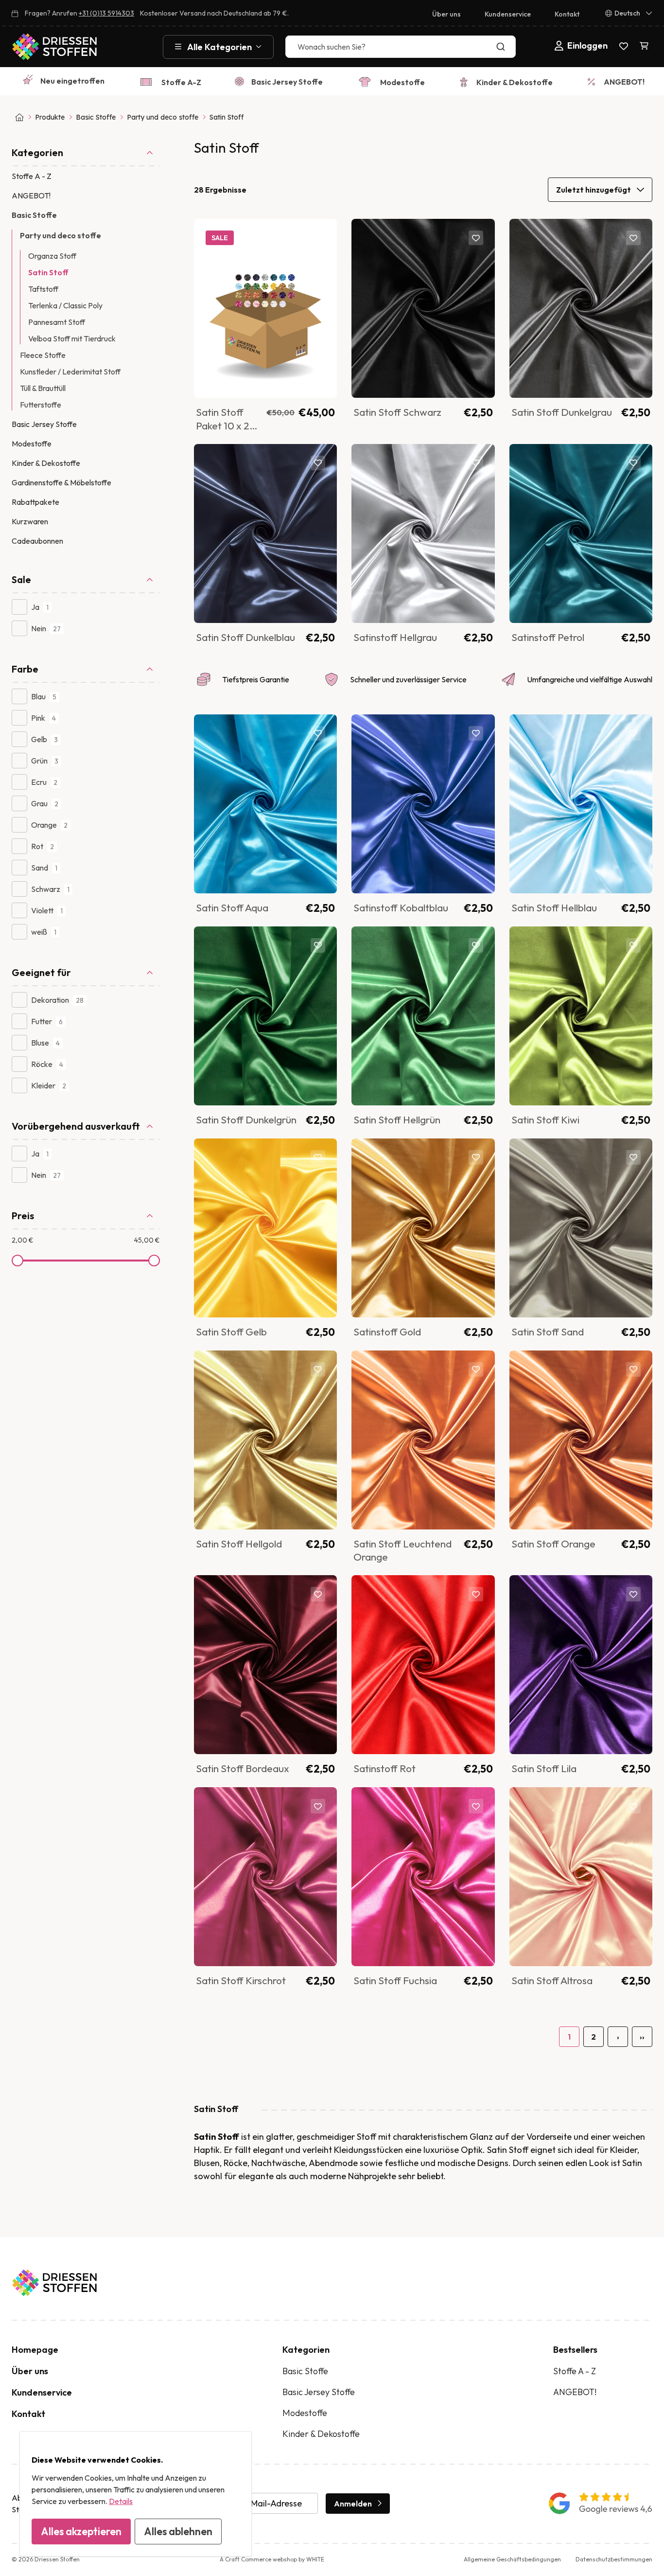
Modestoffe (402, 82)
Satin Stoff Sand (548, 1332)
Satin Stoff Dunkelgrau (562, 412)
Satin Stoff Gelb (231, 1332)
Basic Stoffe (96, 117)
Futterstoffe (41, 405)
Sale (21, 579)
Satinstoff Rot (384, 1768)
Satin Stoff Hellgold (239, 1544)
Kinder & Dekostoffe (515, 82)
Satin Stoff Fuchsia (395, 1980)
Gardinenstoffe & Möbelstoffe (61, 482)
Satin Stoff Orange (553, 1544)
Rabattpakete (35, 502)
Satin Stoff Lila (544, 1768)
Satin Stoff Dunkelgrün (246, 1119)
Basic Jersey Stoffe (287, 82)
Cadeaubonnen (37, 541)
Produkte (50, 117)
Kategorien (37, 152)
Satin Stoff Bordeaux (243, 1768)
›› (642, 2037)
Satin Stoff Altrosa (552, 1980)
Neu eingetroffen (72, 81)
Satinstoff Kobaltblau (401, 907)
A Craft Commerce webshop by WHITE (272, 2559)
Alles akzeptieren (81, 2531)
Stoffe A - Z (32, 176)
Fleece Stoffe (43, 355)
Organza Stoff (52, 256)
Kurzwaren (30, 521)
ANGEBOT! (624, 82)
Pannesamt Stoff (57, 322)
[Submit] (503, 47)
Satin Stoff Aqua (232, 907)
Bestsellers (575, 2350)
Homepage (35, 2350)
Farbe (25, 669)
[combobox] (401, 47)
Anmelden (353, 2504)
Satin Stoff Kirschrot (241, 1980)
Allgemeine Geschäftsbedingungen (512, 2559)
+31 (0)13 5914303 (106, 13)
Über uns (446, 14)
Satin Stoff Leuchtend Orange (402, 1550)
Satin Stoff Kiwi (545, 1119)
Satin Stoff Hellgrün (397, 1119)
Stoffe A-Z (181, 82)
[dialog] (136, 2494)
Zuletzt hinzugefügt (594, 190)
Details (121, 2501)
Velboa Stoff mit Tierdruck (72, 338)
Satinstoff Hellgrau (395, 637)
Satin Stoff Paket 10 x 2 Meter (223, 425)
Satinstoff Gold (387, 1332)
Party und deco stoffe (163, 117)
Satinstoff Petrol (548, 637)
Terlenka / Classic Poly (65, 305)
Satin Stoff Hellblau (554, 907)
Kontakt (567, 14)
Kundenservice (508, 14)
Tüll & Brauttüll (43, 388)
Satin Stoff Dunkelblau (245, 637)
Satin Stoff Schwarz (397, 412)
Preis (23, 1216)
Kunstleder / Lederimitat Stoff (70, 372)
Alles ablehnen (178, 2531)
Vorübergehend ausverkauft (76, 1126)
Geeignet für (41, 972)
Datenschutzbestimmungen (614, 2559)
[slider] (17, 1261)
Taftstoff (43, 289)
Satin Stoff (48, 272)
